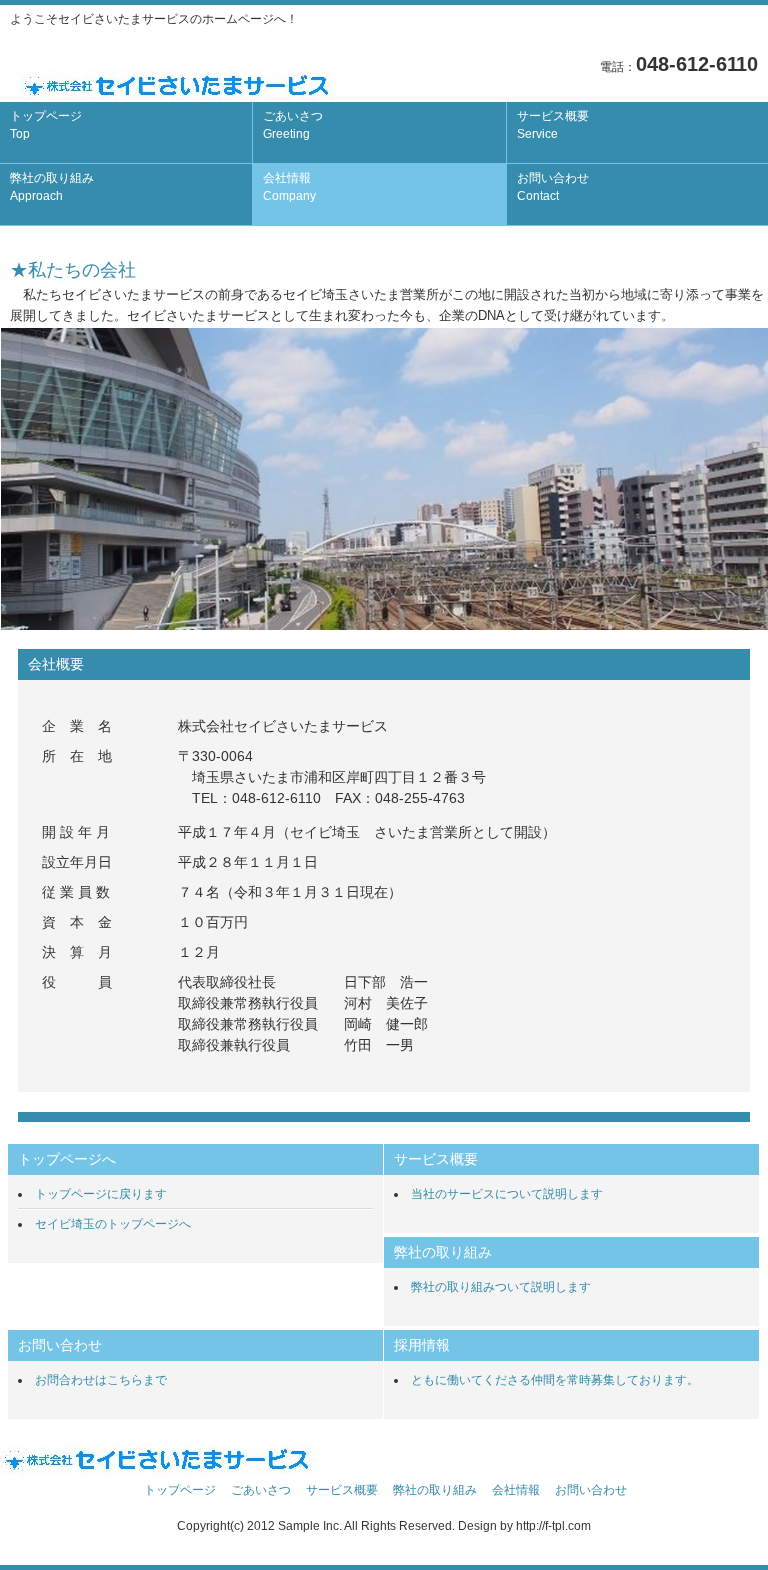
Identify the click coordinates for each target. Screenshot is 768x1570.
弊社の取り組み (52, 187)
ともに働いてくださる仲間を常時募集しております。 (555, 1380)
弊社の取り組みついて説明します (501, 1287)
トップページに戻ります (101, 1194)
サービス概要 (553, 125)
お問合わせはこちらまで (101, 1380)
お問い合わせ (553, 187)
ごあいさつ (293, 125)
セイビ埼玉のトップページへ (113, 1224)
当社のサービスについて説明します (507, 1194)
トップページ (46, 125)
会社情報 (289, 187)
